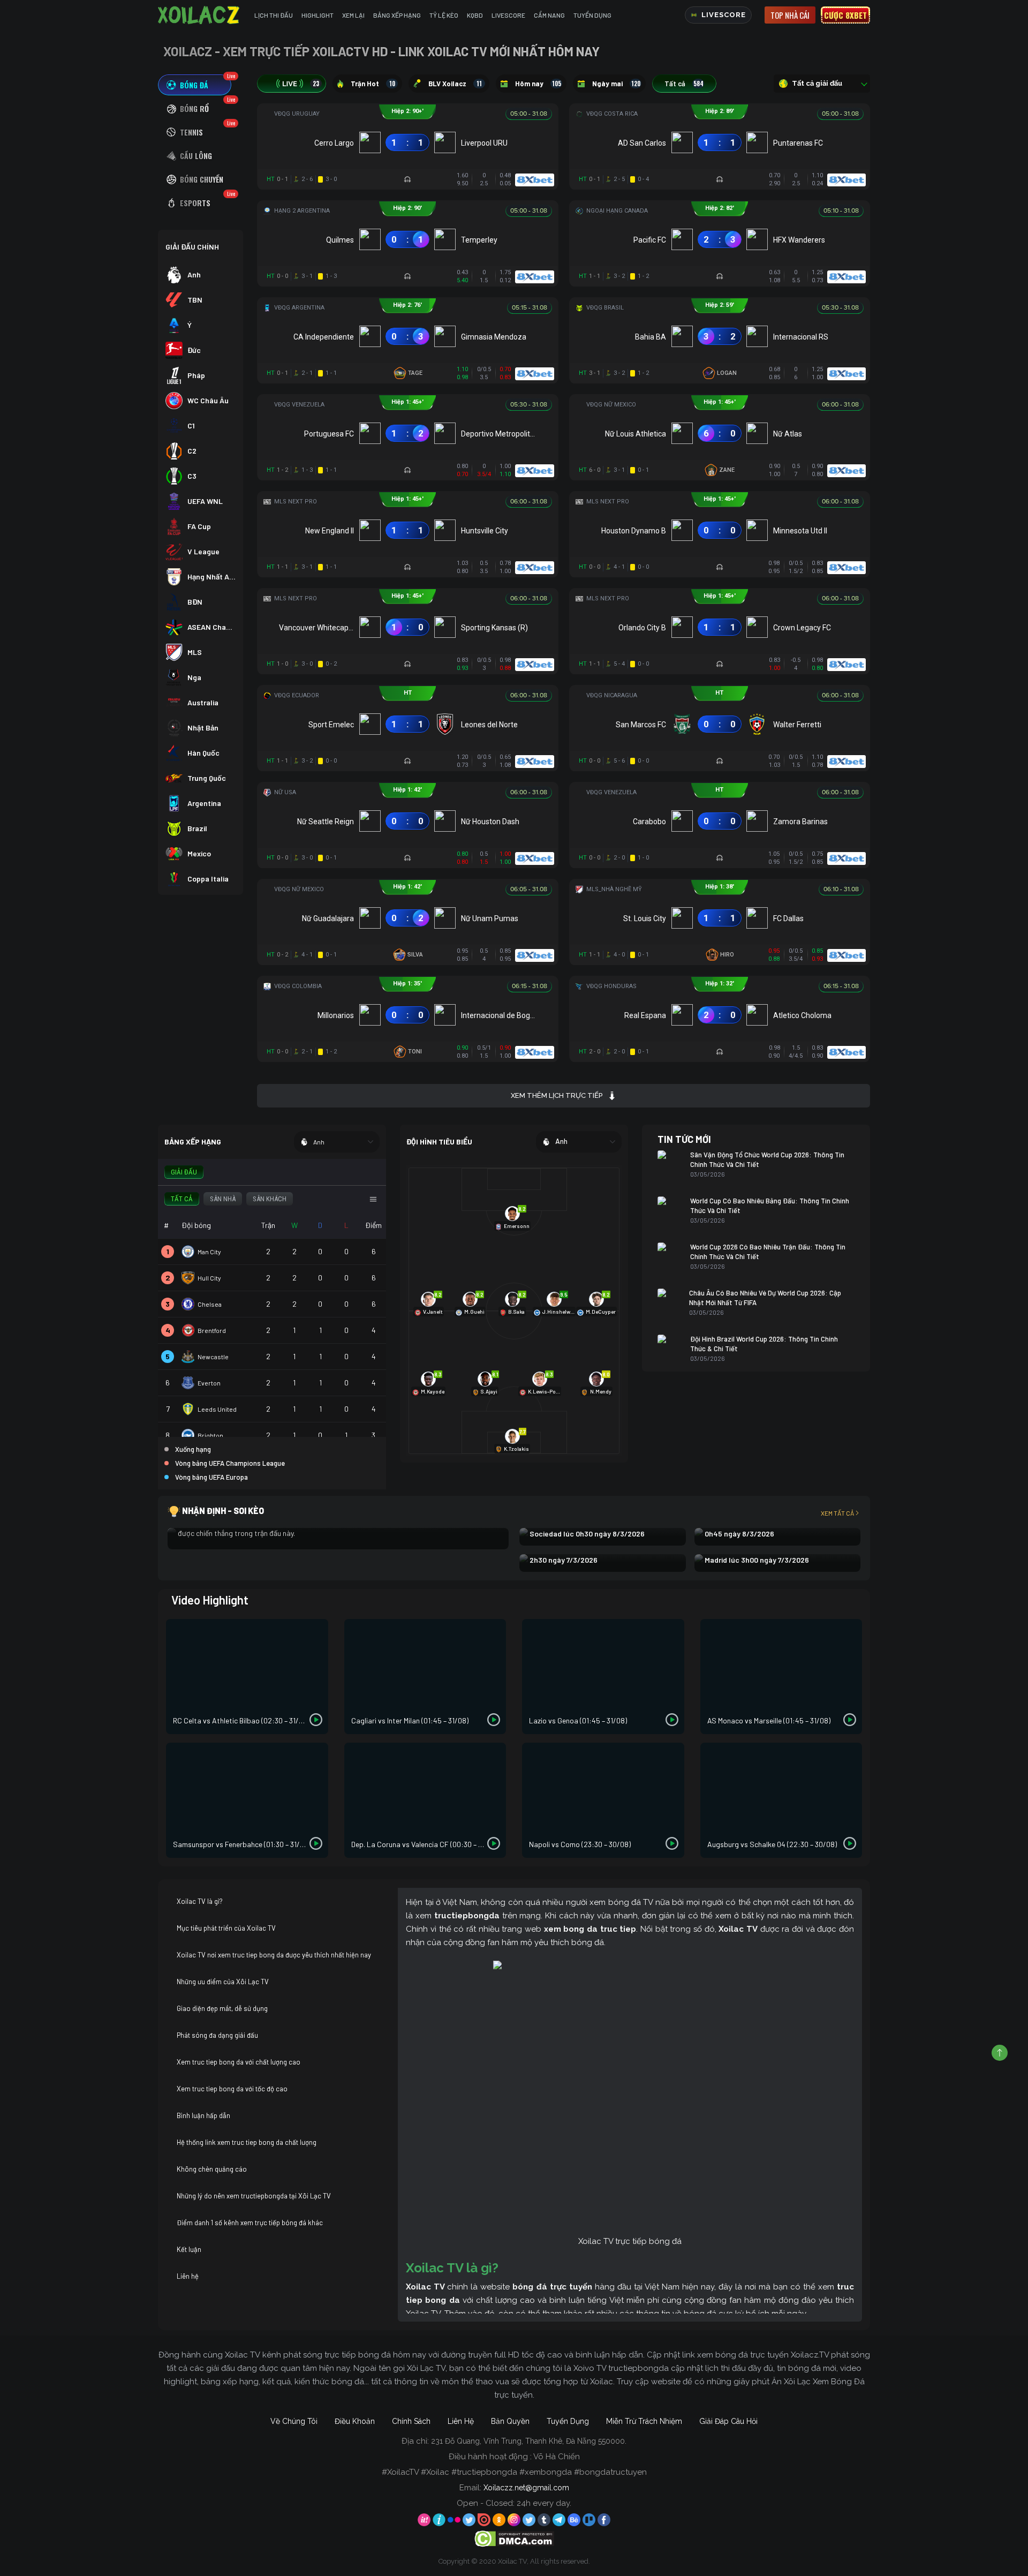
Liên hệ (188, 2276)
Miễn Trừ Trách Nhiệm (644, 2421)
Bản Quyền (510, 2421)
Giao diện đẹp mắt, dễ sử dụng (222, 2008)
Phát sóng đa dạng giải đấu (217, 2035)
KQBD (475, 15)
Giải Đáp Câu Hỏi (728, 2421)
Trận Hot (373, 84)
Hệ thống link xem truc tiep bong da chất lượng (247, 2142)
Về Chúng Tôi (294, 2421)
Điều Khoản (355, 2421)
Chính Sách (411, 2421)
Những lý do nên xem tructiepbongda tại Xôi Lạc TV (254, 2196)
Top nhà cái (790, 15)
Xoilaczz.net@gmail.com (526, 2488)
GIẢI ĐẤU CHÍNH (192, 247)
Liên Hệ (461, 2421)
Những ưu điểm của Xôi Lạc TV (223, 1982)
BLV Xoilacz (455, 84)
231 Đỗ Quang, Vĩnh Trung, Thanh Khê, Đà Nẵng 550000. (529, 2441)
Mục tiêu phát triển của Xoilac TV (226, 1928)
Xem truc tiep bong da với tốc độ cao (232, 2089)
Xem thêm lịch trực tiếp (557, 1095)
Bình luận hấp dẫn (203, 2115)
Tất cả (684, 84)
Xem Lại (353, 15)
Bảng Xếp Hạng (397, 15)
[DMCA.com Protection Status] (514, 2538)
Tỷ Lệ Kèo (444, 15)
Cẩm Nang (549, 15)
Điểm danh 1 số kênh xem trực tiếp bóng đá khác (250, 2223)
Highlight (318, 15)
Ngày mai (616, 84)
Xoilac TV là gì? (200, 1901)
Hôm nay (538, 84)
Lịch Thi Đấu (274, 15)
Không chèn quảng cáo (212, 2169)
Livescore (508, 15)
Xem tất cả (837, 1513)
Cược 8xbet (845, 15)
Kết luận (189, 2249)
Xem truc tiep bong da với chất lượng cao (239, 2062)
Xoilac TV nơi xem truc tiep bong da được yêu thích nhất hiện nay (274, 1955)
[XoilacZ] (200, 15)
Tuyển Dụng (592, 15)
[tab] (195, 85)
